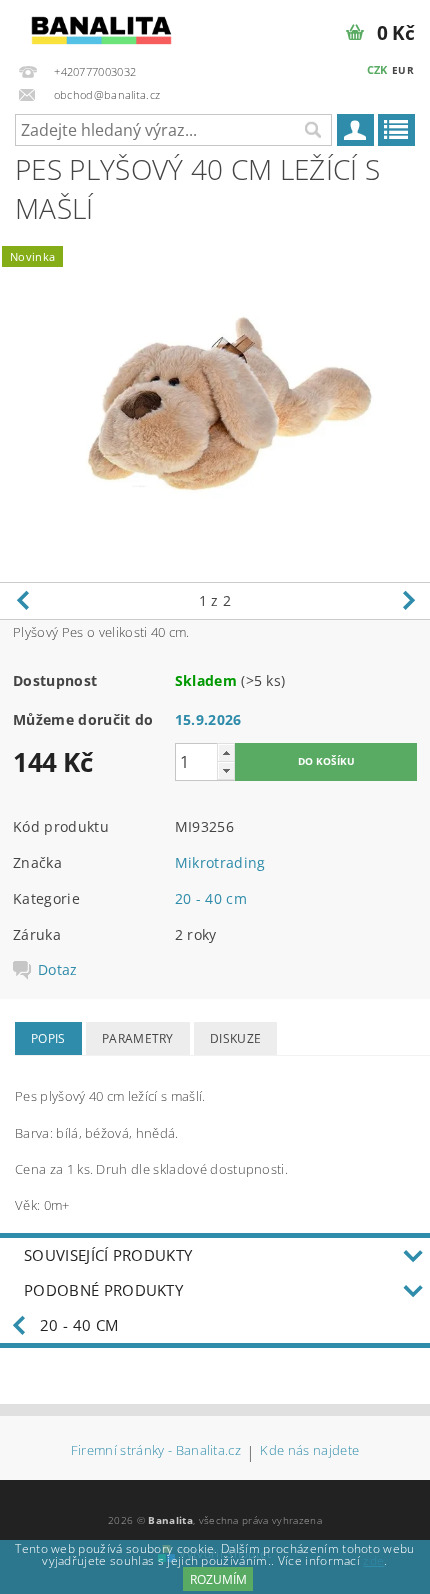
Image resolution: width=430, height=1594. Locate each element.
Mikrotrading (220, 862)
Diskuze (235, 1038)
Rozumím (218, 1579)
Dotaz (58, 970)
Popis (48, 1038)
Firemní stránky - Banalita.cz (156, 1451)
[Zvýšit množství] (226, 752)
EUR (403, 70)
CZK (377, 69)
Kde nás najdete (309, 1451)
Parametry (138, 1038)
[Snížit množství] (226, 770)
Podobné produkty (103, 1290)
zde (373, 1560)
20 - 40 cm (211, 898)
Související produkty (108, 1255)
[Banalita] (101, 26)
